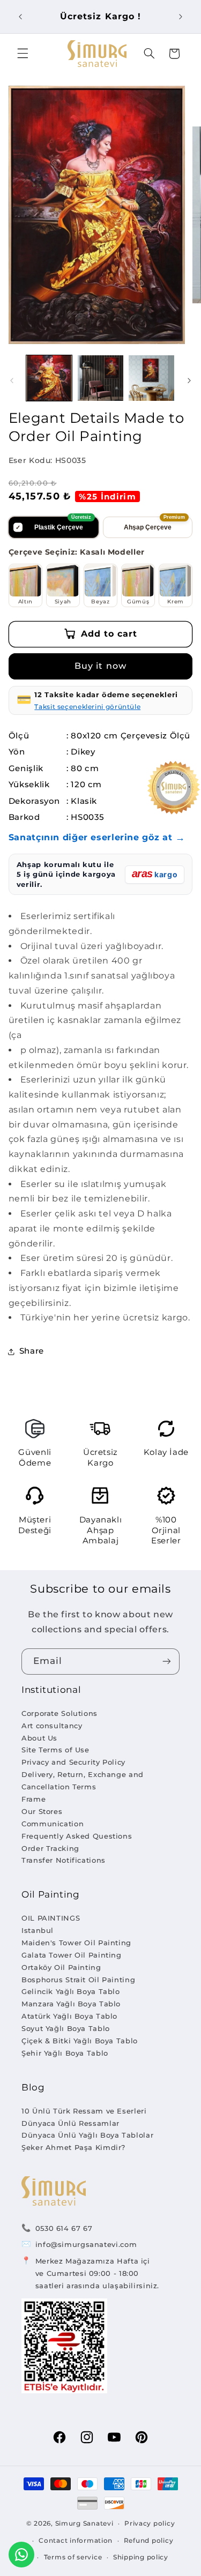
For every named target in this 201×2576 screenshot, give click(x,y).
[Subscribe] (167, 1662)
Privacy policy (150, 2523)
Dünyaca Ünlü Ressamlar (70, 2123)
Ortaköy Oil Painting (61, 1967)
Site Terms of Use (55, 1750)
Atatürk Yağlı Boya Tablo (69, 2016)
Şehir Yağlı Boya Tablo (65, 2053)
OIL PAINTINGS (51, 1918)
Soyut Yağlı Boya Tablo (66, 2028)
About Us (39, 1738)
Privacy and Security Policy (73, 1762)
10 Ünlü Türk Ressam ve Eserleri (84, 2111)
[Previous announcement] (20, 17)
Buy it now (100, 666)
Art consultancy (52, 1726)
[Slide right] (189, 380)
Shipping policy (141, 2557)
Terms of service (73, 2557)
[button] (23, 54)
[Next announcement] (181, 17)
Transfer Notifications (64, 1860)
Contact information (76, 2541)
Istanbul (38, 1930)
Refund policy (149, 2541)
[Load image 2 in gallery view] (100, 378)
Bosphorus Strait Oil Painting (78, 1980)
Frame (33, 1799)
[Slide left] (12, 380)
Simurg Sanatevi (84, 2523)
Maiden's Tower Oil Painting (76, 1943)
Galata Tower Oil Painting (72, 1955)
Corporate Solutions (59, 1713)
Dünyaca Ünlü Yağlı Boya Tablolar (87, 2135)
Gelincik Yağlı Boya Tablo (71, 1991)
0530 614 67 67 (64, 2228)
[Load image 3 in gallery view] (151, 378)
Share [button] (32, 1351)
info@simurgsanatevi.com (86, 2244)
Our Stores (42, 1811)
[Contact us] (21, 2555)
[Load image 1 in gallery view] (49, 378)
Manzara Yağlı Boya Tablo (71, 2004)
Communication (53, 1824)
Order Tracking (50, 1848)
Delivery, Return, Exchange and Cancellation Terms (83, 1780)
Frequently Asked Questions (77, 1836)
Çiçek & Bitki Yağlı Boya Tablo (80, 2041)
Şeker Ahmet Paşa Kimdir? (73, 2147)
